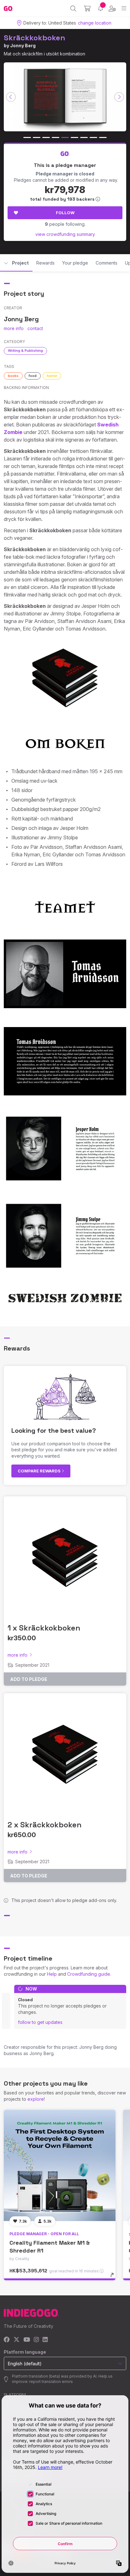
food (33, 376)
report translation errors (51, 2382)
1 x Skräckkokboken (44, 1628)
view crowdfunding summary (65, 234)
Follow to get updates (40, 2022)
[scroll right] (119, 97)
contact (35, 328)
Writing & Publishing (25, 351)
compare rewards (40, 1471)
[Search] (73, 9)
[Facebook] (7, 2340)
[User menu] (112, 9)
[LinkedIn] (45, 2340)
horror (52, 376)
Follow (65, 213)
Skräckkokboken (35, 38)
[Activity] (100, 8)
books (13, 376)
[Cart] (87, 9)
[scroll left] (11, 97)
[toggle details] (114, 2277)
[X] (17, 2340)
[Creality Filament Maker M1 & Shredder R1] (60, 2166)
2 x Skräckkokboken (44, 1825)
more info (14, 328)
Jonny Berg (23, 46)
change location (95, 23)
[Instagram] (36, 2340)
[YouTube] (27, 2340)
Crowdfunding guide (89, 1974)
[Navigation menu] (124, 8)
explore (36, 2099)
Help (52, 1974)
